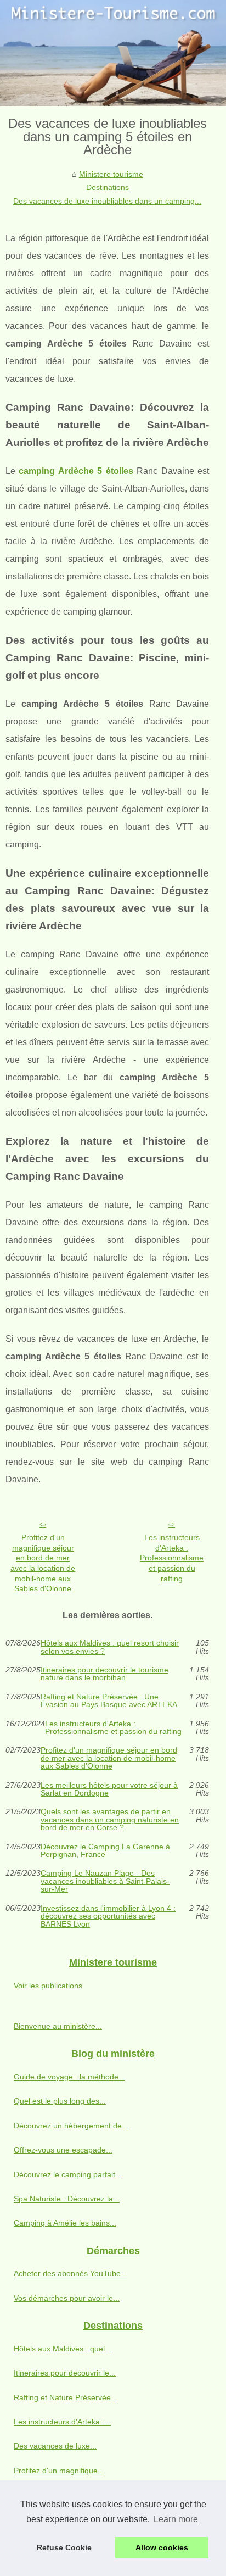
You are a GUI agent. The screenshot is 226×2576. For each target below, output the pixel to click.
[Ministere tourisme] (113, 53)
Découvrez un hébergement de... (71, 2126)
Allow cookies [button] (162, 2547)
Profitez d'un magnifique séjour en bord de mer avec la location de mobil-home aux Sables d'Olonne (43, 1563)
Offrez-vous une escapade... (63, 2150)
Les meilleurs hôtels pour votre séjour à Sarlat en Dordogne (109, 1789)
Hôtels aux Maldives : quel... (63, 2349)
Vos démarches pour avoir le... (67, 2298)
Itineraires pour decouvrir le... (65, 2373)
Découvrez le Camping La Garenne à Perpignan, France (105, 1851)
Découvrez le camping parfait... (68, 2174)
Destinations (108, 187)
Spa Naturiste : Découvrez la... (67, 2199)
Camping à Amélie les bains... (65, 2223)
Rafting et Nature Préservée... (66, 2397)
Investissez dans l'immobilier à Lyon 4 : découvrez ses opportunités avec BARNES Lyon (108, 1916)
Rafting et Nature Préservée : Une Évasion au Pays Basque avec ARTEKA (109, 1701)
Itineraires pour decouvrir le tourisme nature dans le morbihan (104, 1674)
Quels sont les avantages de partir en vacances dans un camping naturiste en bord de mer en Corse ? (110, 1819)
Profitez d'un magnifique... (59, 2471)
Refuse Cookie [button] (64, 2547)
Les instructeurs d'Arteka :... (62, 2422)
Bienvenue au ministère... (58, 2026)
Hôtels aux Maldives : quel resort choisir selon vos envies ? (110, 1647)
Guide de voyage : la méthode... (69, 2077)
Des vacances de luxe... (55, 2446)
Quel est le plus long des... (60, 2101)
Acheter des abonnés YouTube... (70, 2273)
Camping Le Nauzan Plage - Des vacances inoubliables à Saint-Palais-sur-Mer (105, 1881)
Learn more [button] (176, 2519)
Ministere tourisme (111, 174)
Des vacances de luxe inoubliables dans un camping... (107, 201)
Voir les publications (48, 1986)
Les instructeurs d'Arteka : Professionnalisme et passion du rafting (172, 1558)
